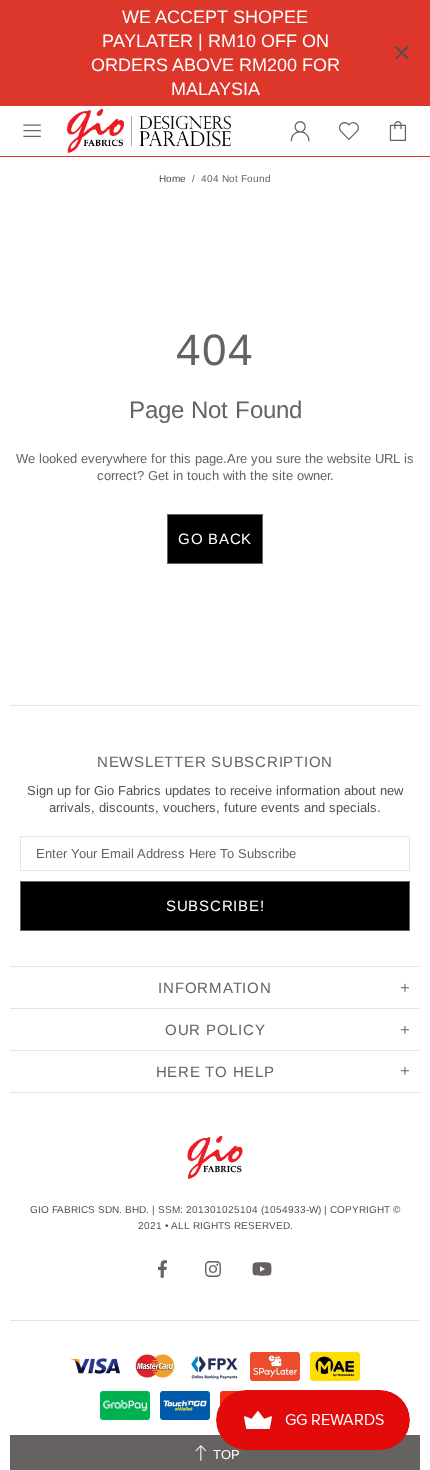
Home (172, 178)
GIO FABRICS (149, 131)
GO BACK (215, 538)
